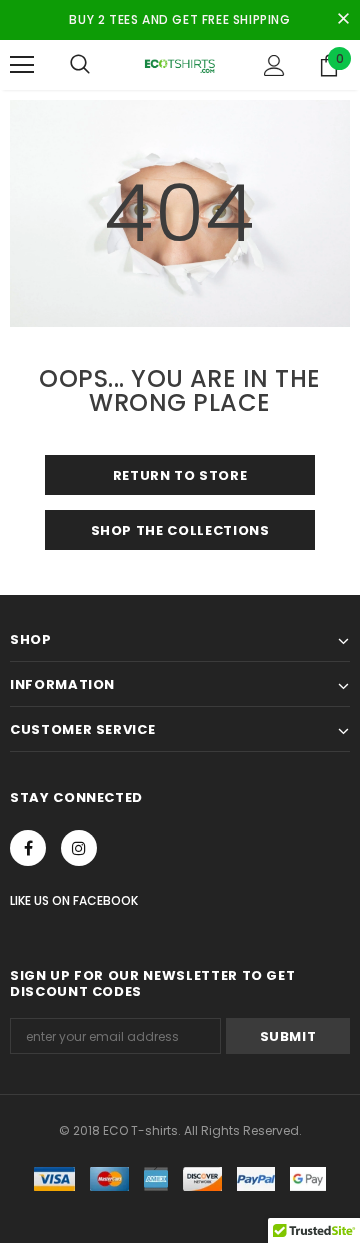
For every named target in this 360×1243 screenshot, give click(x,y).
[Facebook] (28, 848)
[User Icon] (274, 65)
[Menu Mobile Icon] (22, 65)
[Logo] (180, 64)
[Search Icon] (80, 65)
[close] (343, 20)
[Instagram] (79, 848)
